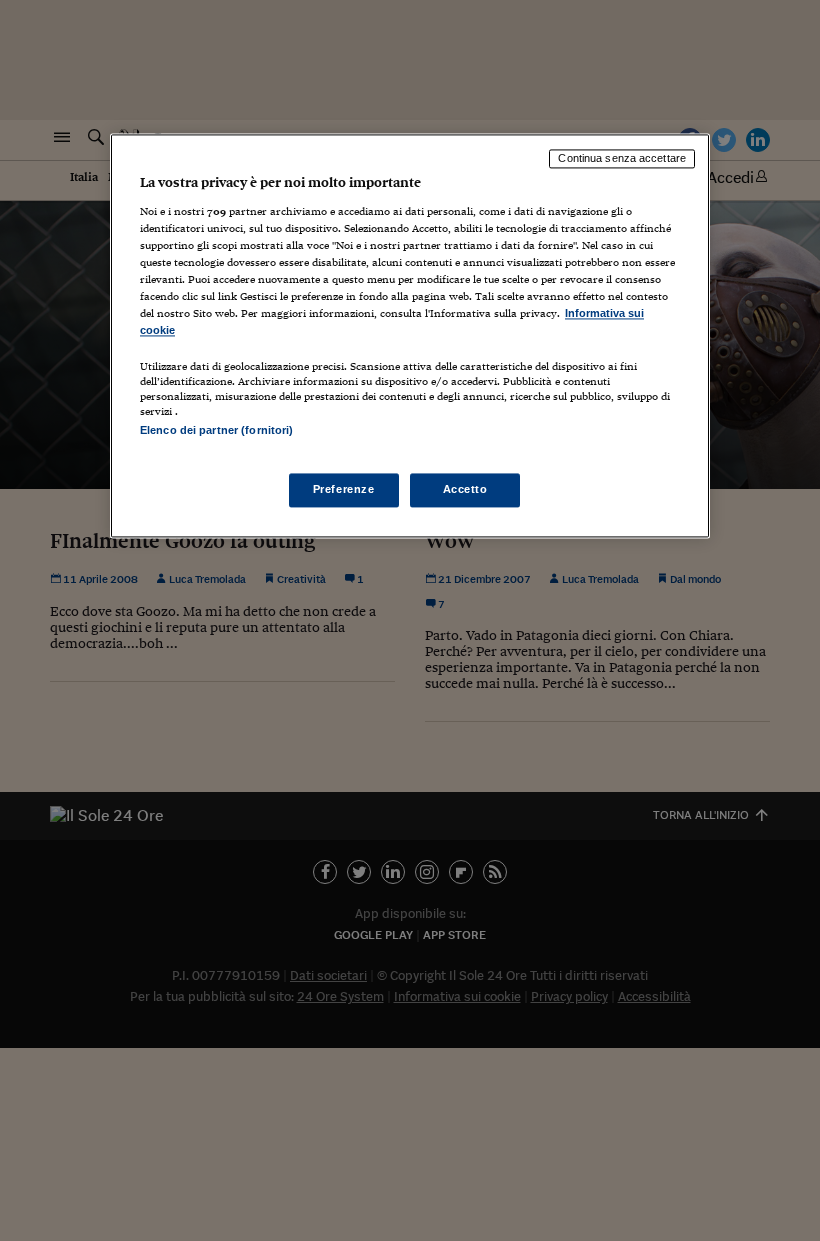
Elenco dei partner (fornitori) (216, 431)
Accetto (465, 489)
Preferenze (344, 489)
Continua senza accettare (622, 159)
